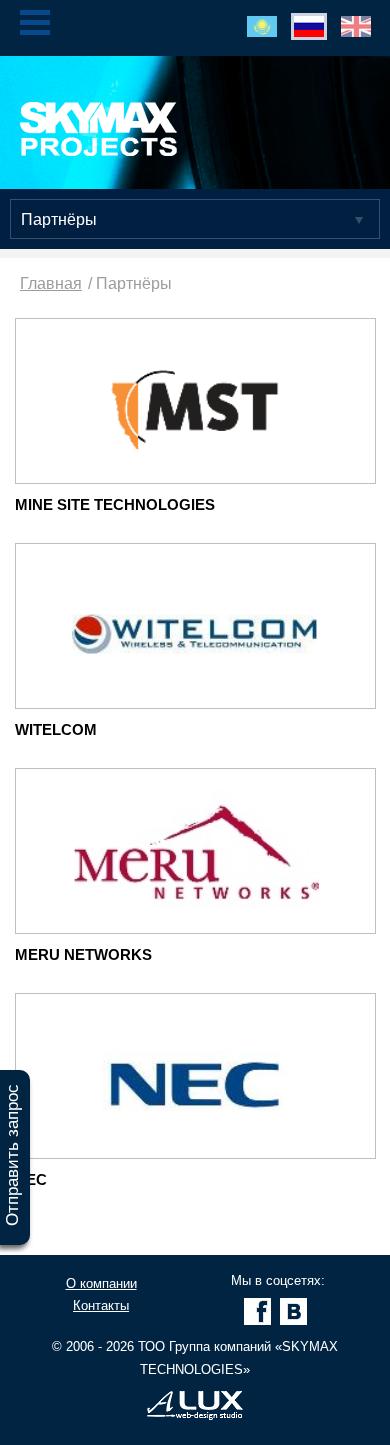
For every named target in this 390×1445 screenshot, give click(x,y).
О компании (101, 1283)
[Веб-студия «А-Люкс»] (195, 1415)
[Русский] (309, 26)
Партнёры (59, 219)
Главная (51, 283)
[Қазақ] (262, 26)
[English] (356, 26)
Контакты (101, 1305)
